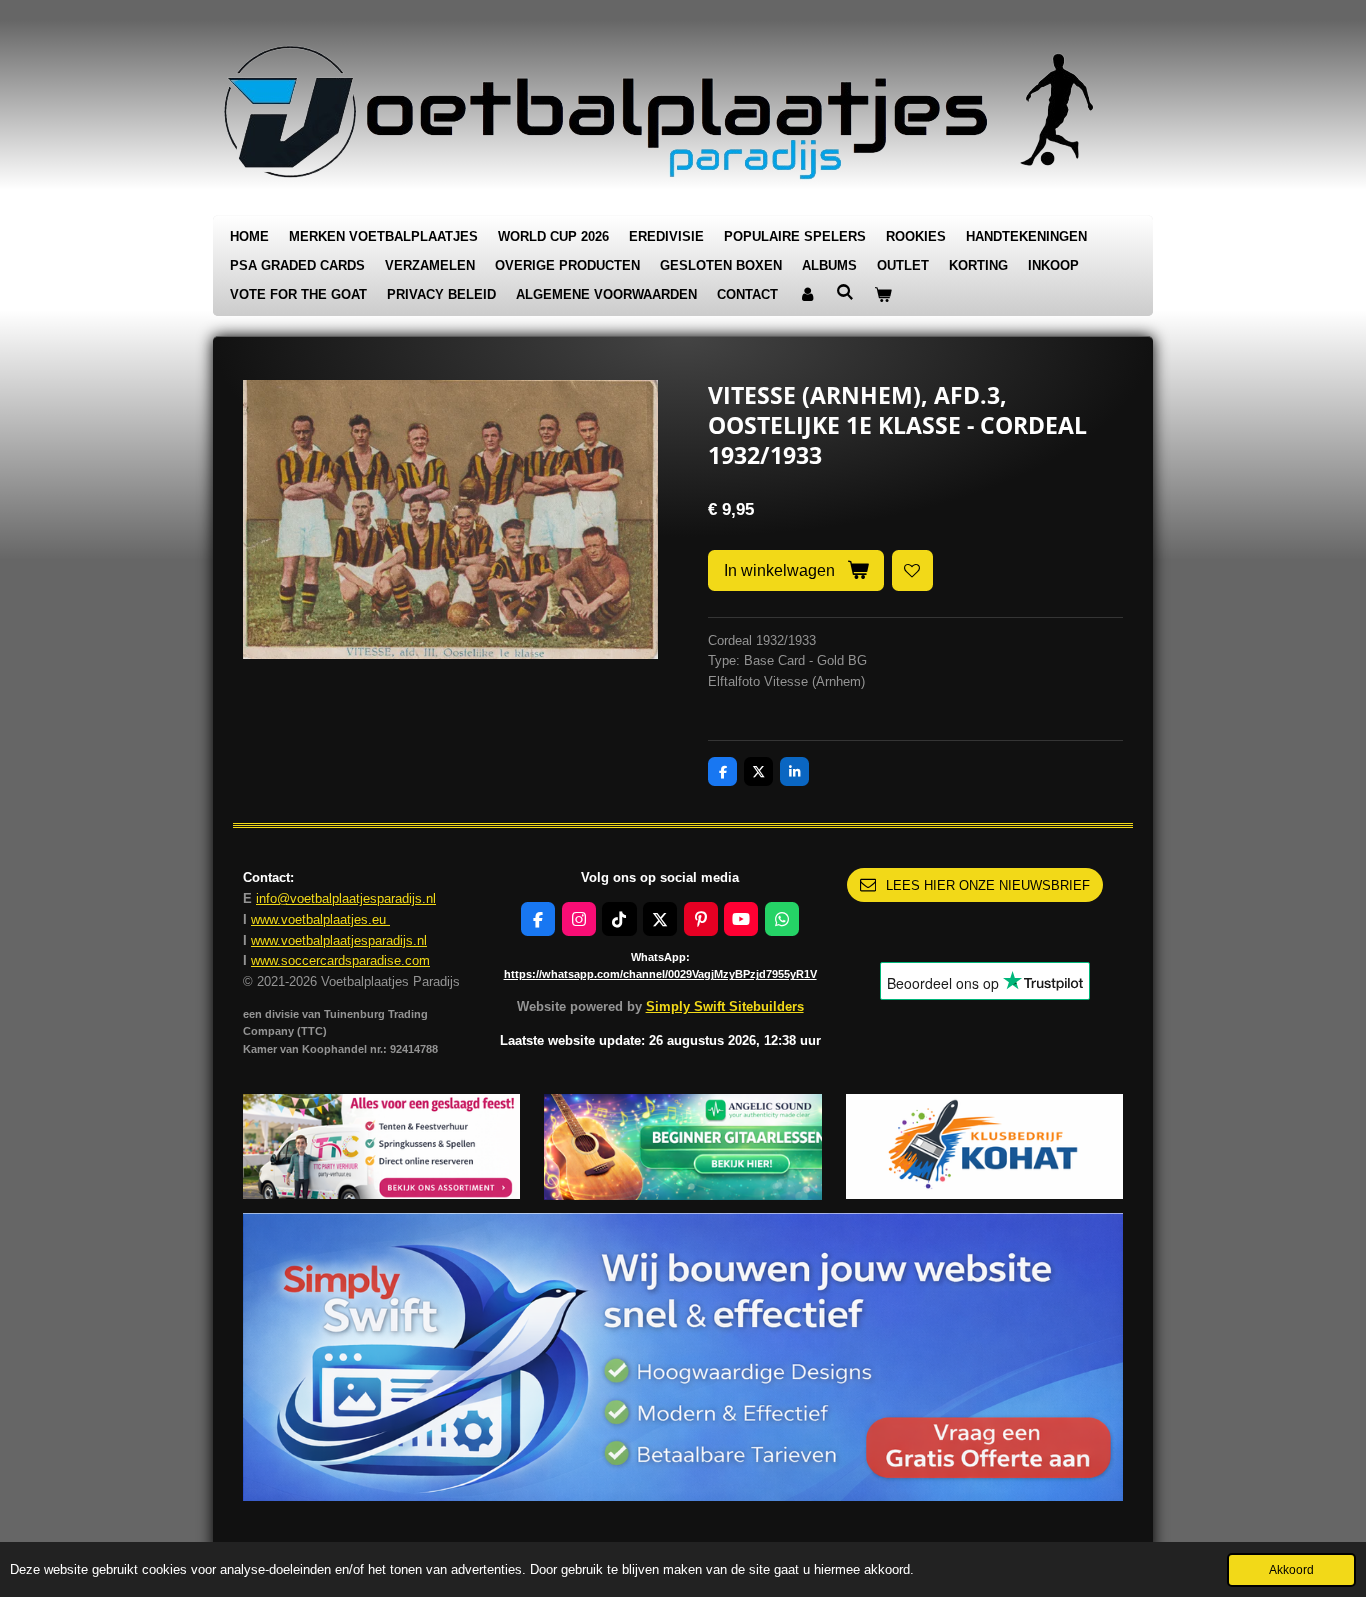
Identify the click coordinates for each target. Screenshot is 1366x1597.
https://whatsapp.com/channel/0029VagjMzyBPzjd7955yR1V (660, 974)
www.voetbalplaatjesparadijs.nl (339, 940)
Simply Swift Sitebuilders (725, 1006)
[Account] (807, 295)
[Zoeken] (845, 292)
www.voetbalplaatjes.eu (320, 919)
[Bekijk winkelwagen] (883, 295)
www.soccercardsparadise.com (340, 960)
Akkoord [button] (1291, 1569)
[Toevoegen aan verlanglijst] (912, 570)
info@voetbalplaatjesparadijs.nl (346, 898)
